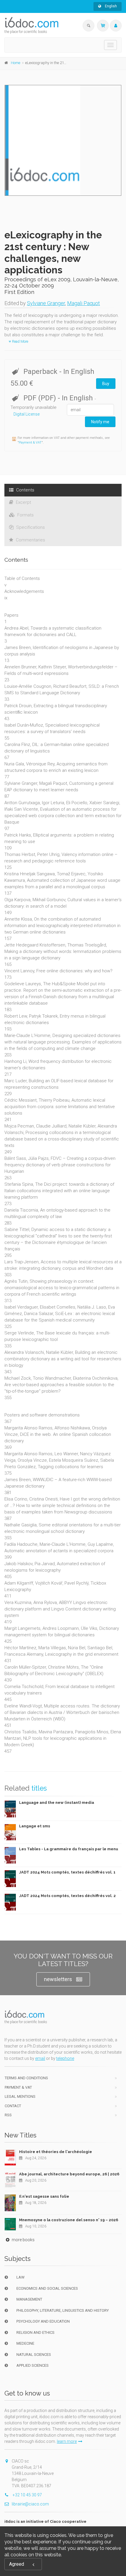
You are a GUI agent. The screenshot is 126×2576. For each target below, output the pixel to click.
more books (23, 2240)
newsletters (58, 1979)
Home (16, 63)
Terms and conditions (26, 2078)
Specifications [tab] (30, 527)
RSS (8, 2115)
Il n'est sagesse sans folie (44, 2196)
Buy (106, 384)
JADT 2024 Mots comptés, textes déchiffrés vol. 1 (67, 1872)
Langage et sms (35, 1826)
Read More (20, 342)
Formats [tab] (25, 515)
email (40, 2058)
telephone (65, 2058)
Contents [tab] (25, 490)
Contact (13, 2106)
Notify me (100, 422)
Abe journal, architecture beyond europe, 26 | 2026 (69, 2174)
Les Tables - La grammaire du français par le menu (69, 1849)
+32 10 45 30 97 (27, 2495)
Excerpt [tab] (23, 502)
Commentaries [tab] (30, 540)
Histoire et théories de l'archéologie (56, 2152)
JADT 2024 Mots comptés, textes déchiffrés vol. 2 (67, 1896)
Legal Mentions (20, 2096)
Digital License (27, 414)
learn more (67, 2441)
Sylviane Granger (46, 303)
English (110, 6)
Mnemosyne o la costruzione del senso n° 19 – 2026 (69, 2220)
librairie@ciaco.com (30, 2504)
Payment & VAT (30, 443)
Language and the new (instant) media (57, 1803)
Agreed (17, 2564)
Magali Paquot (84, 303)
